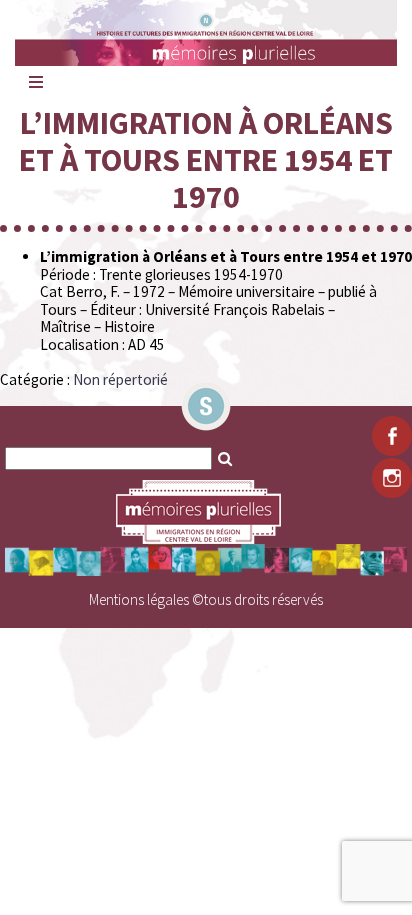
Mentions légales (139, 599)
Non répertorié (120, 379)
